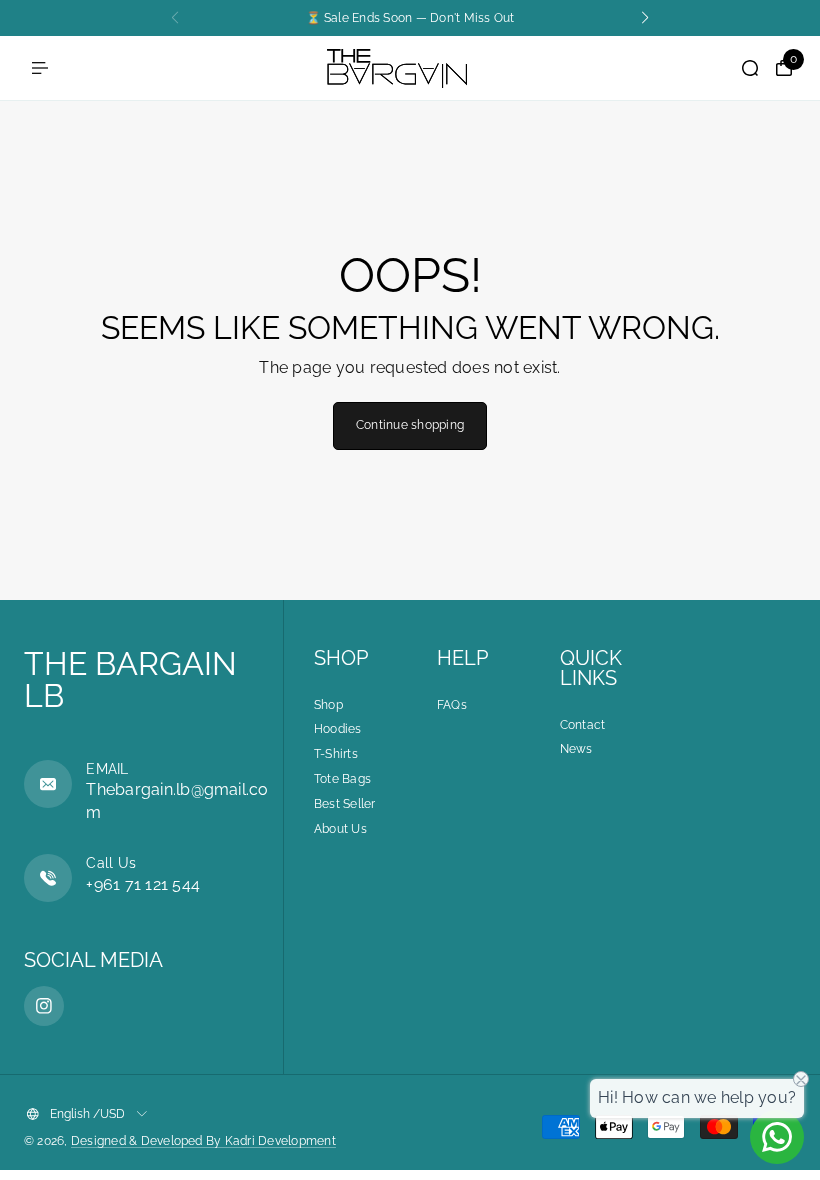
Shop (328, 705)
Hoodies (338, 729)
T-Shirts (336, 754)
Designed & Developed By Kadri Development (203, 1141)
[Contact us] (777, 1137)
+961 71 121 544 (143, 884)
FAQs (452, 705)
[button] (645, 18)
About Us (340, 829)
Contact (583, 725)
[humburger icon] (40, 68)
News (576, 749)
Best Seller (345, 804)
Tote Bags (342, 779)
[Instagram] (44, 1006)
